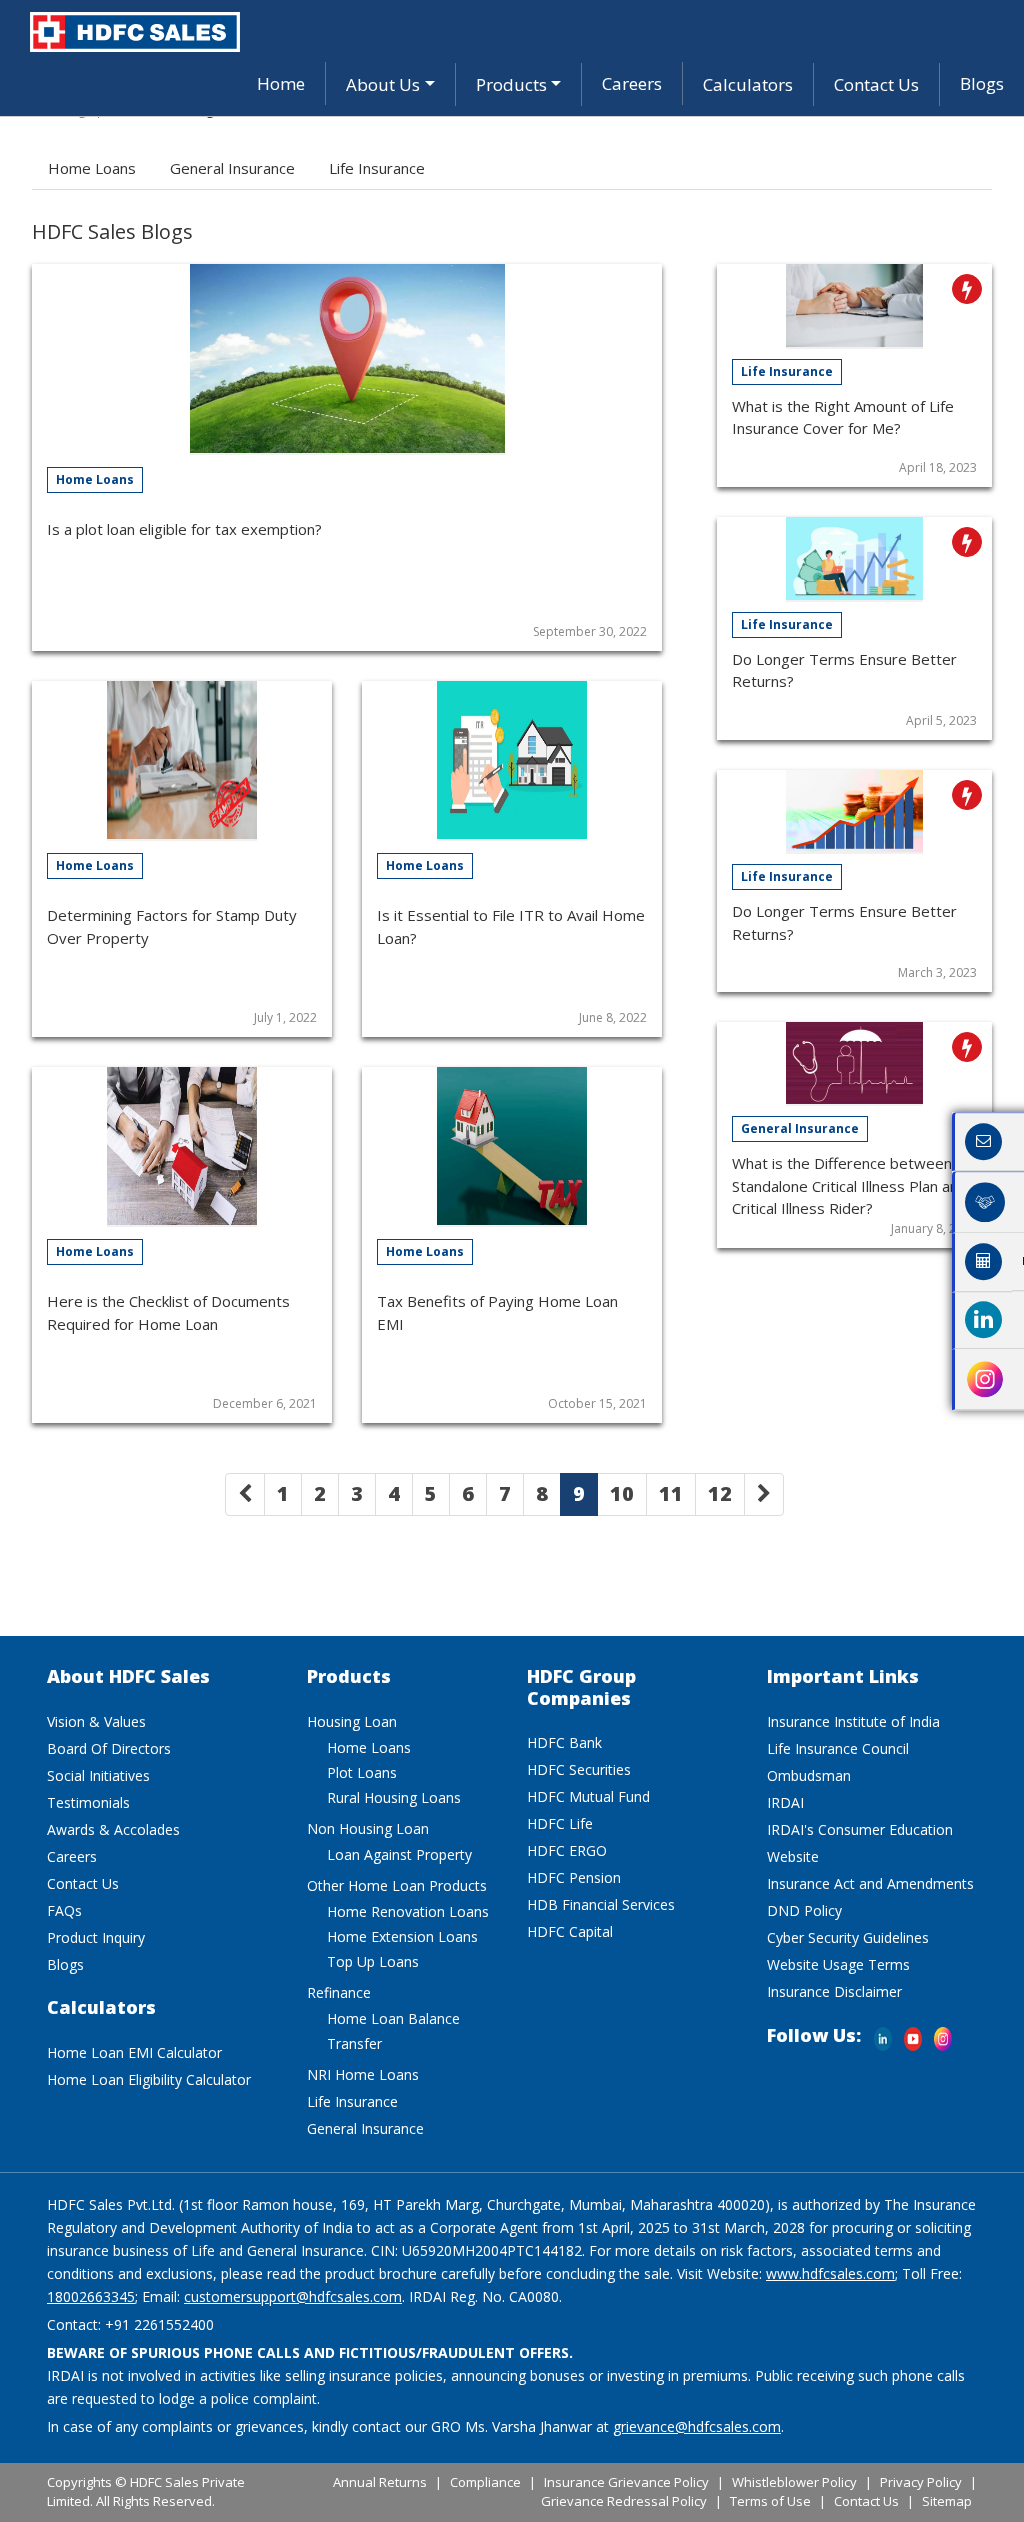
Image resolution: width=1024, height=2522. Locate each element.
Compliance (485, 2482)
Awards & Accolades (113, 1829)
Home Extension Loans (402, 1936)
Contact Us (876, 84)
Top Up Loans (373, 1961)
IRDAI (785, 1802)
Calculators (748, 84)
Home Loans (92, 168)
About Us (383, 84)
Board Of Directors (109, 1748)
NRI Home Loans (363, 2074)
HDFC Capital (570, 1931)
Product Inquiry (96, 1937)
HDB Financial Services (601, 1904)
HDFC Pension (574, 1877)
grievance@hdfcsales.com (697, 2426)
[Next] (764, 1494)
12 (720, 1493)
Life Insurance (377, 168)
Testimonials (88, 1802)
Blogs (982, 83)
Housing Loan (352, 1721)
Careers (632, 83)
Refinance (339, 1992)
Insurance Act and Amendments (870, 1883)
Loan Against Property (399, 1854)
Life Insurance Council (838, 1748)
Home (281, 83)
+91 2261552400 (159, 2324)
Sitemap (947, 2501)
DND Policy (804, 1910)
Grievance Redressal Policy (624, 2501)
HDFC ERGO (567, 1850)
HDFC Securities (579, 1769)
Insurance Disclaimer (834, 1991)
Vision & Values (96, 1721)
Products (511, 84)
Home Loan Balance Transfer (393, 2031)
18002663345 (91, 2296)
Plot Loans (362, 1772)
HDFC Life (560, 1823)
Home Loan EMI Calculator (134, 2052)
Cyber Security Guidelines (848, 1937)
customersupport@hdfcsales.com (293, 2296)
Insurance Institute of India (853, 1721)
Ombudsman (809, 1775)
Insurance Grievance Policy (626, 2482)
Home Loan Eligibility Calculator (149, 2079)
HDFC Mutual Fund (588, 1796)
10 (622, 1493)
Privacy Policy (921, 2482)
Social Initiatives (98, 1775)
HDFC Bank (564, 1742)
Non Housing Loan (368, 1828)
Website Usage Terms (838, 1964)
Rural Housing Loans (394, 1797)
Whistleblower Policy (794, 2482)
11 (671, 1493)
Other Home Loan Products (397, 1885)
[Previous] (245, 1494)
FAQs (64, 1910)
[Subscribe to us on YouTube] (913, 2026)
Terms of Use (770, 2501)
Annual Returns (380, 2482)
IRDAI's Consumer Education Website (860, 1843)
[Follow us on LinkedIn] (883, 2026)
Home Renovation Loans (408, 1911)
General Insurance (232, 168)
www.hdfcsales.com (830, 2273)
